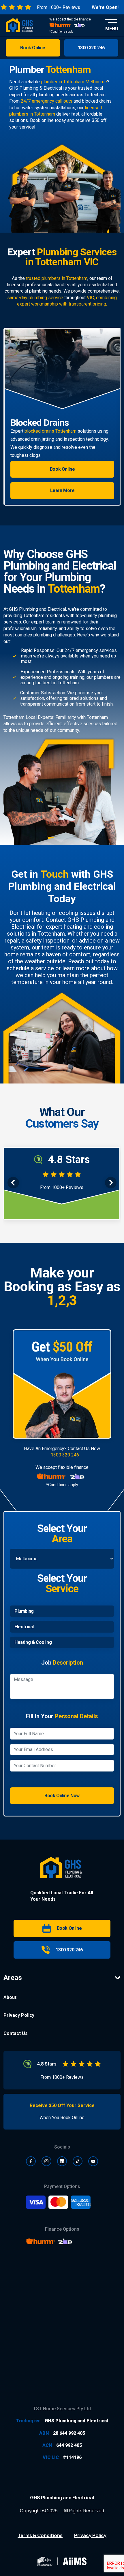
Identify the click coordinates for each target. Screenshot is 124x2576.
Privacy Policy (19, 2015)
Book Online (62, 486)
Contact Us (16, 2033)
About (10, 1997)
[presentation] (13, 1183)
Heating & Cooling (33, 1642)
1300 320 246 (65, 1455)
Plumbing (24, 1611)
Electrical (24, 1627)
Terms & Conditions (40, 2535)
